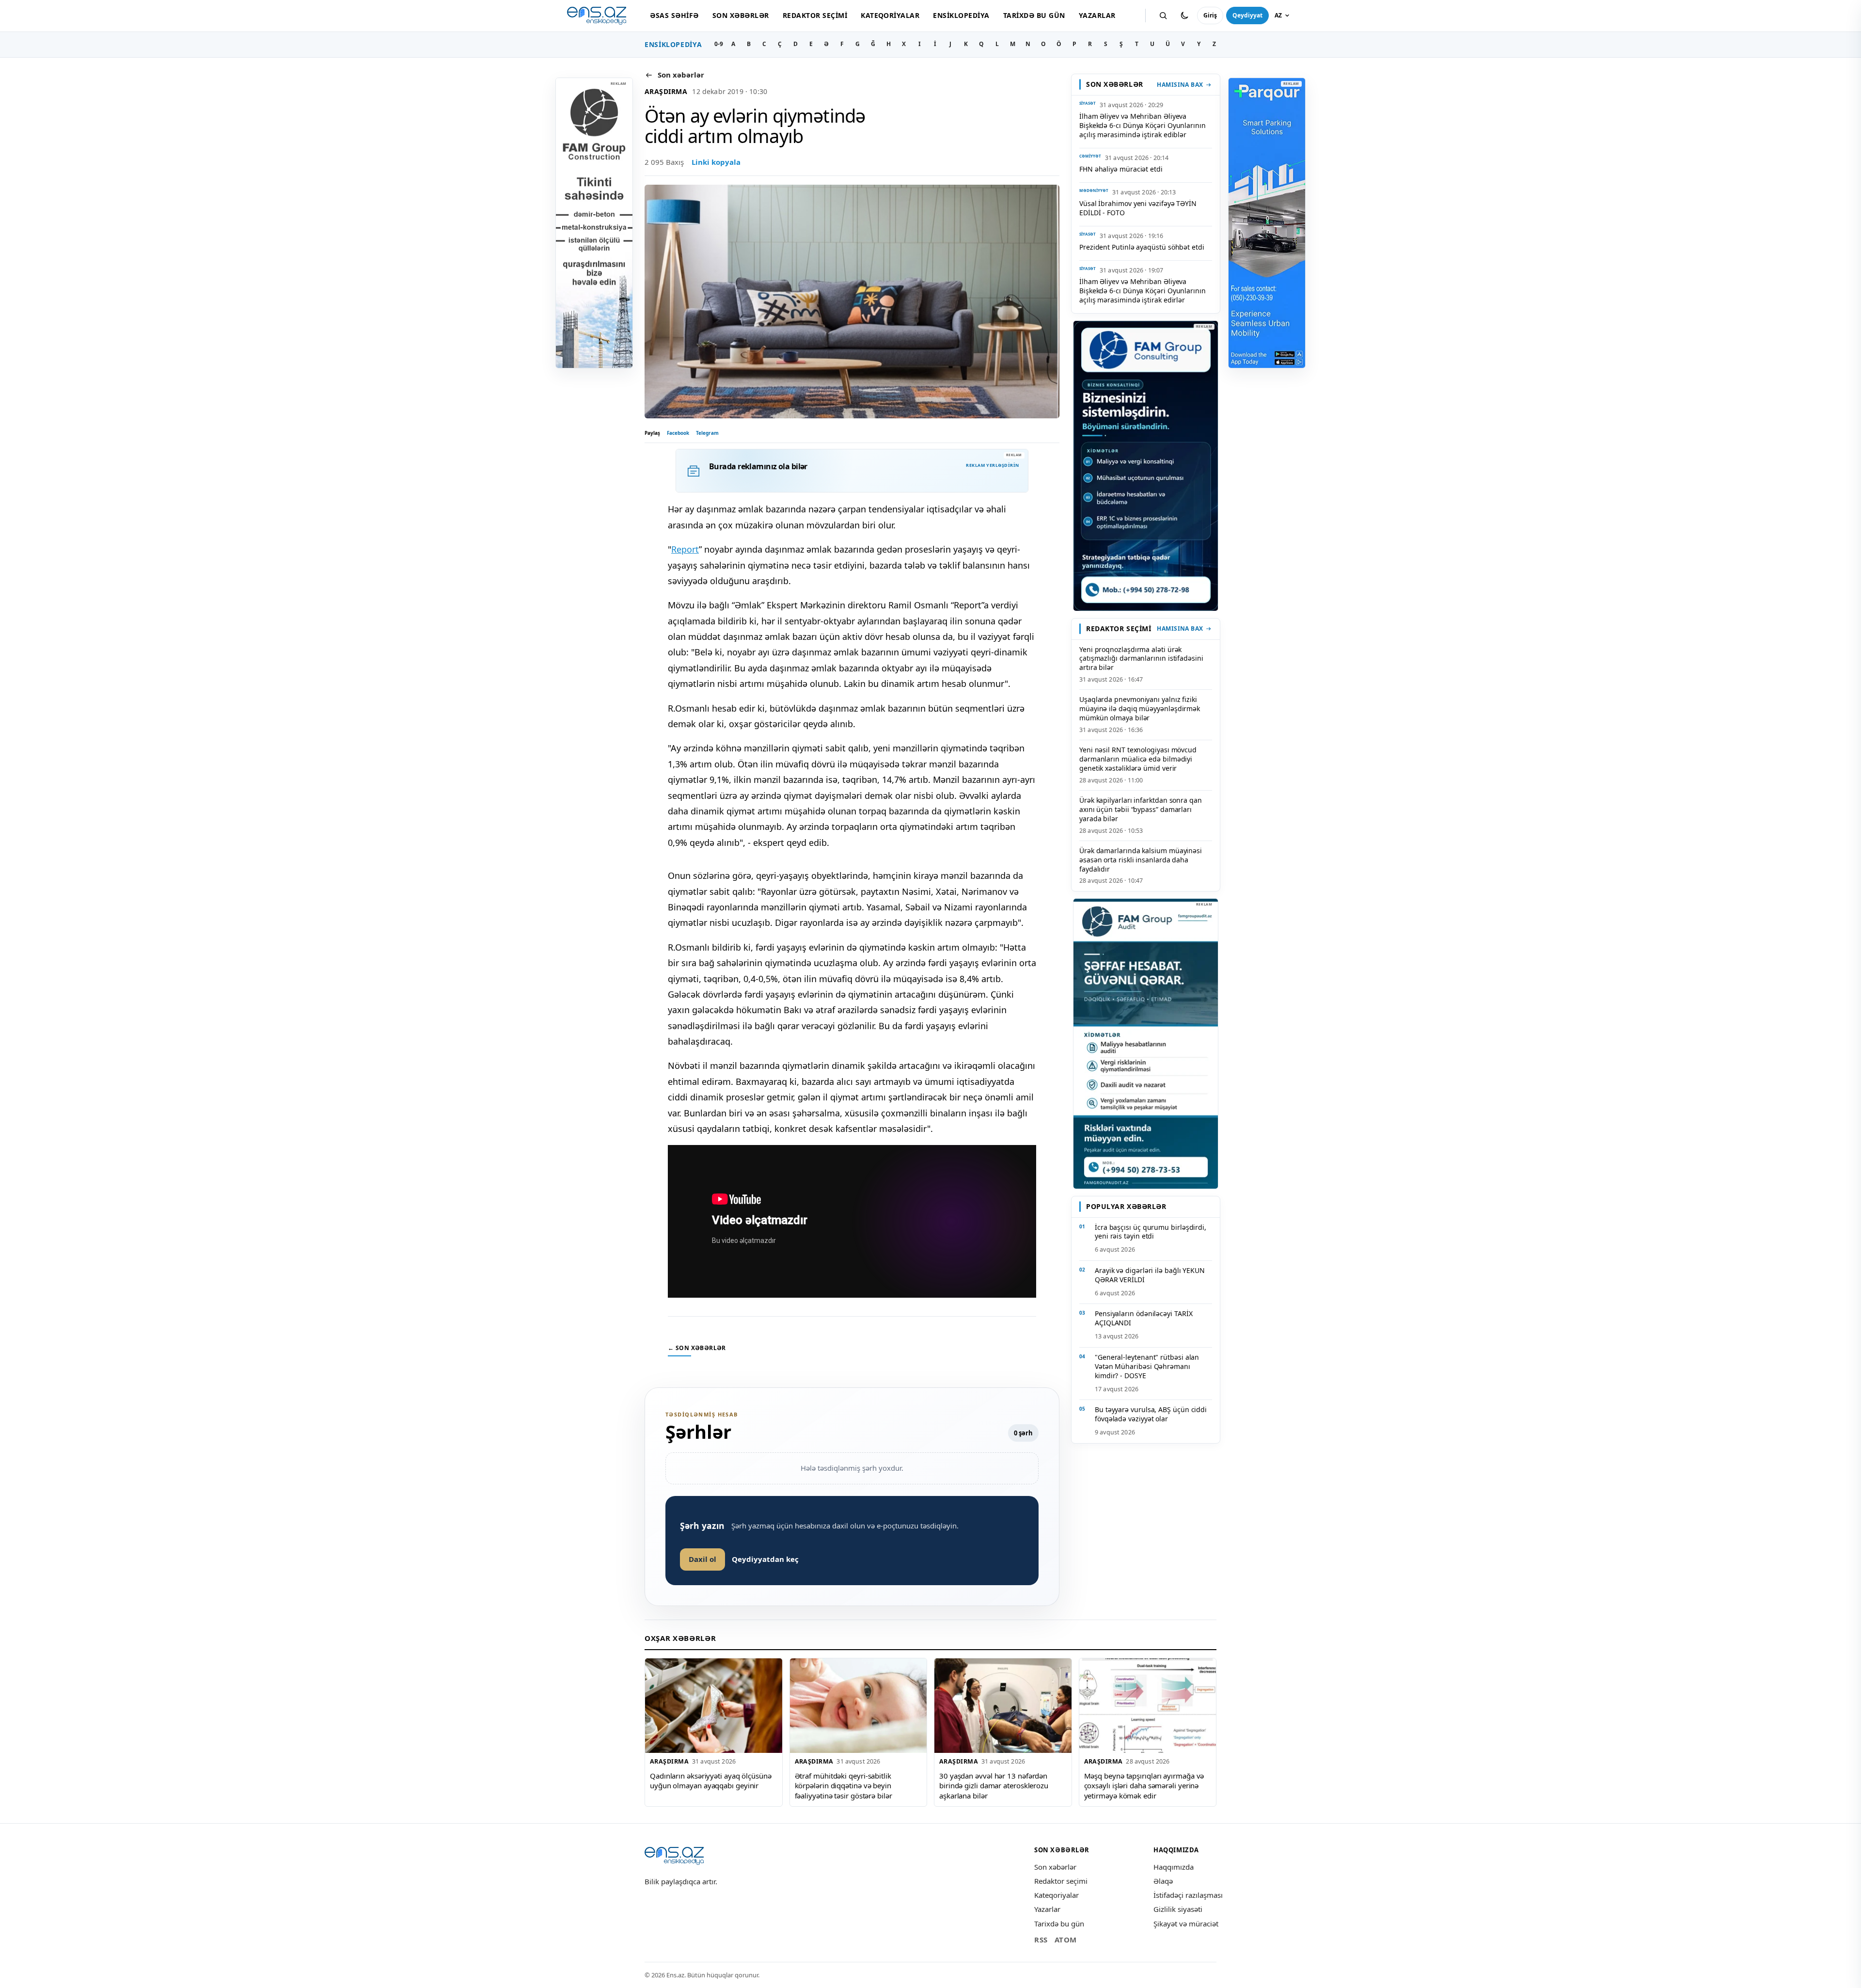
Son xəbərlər (741, 15)
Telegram (707, 433)
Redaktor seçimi (815, 15)
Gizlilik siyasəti (1178, 1909)
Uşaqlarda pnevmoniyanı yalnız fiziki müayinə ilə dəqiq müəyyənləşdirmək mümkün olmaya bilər (1140, 708)
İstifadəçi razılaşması (1188, 1895)
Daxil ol (702, 1559)
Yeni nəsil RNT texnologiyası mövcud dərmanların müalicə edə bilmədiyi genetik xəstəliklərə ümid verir (1138, 759)
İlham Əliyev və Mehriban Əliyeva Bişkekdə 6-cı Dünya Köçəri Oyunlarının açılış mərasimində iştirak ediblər (1143, 125)
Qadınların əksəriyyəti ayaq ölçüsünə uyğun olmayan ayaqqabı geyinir (711, 1781)
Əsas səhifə (674, 15)
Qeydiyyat (1247, 15)
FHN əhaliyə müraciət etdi (1121, 169)
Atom (1066, 1940)
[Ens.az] (597, 16)
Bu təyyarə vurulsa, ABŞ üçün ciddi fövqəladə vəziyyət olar (1151, 1414)
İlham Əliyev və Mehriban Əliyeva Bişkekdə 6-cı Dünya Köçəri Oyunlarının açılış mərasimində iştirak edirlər (1143, 291)
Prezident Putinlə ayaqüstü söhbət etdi (1142, 247)
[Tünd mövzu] (1184, 16)
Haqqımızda (1174, 1867)
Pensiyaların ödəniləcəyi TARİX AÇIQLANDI (1143, 1318)
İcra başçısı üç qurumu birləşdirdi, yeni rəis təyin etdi (1151, 1232)
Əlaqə (1163, 1881)
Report (685, 549)
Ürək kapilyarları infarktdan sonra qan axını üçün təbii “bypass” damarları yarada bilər (1141, 809)
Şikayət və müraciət (1186, 1924)
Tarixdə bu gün (1034, 15)
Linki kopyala (716, 162)
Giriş (1210, 15)
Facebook (678, 433)
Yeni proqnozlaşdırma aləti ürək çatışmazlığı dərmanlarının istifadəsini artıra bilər (1141, 659)
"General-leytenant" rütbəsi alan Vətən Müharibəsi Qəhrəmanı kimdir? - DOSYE (1147, 1366)
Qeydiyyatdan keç (765, 1559)
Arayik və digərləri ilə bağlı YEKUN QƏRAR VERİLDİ (1150, 1275)
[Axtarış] (1163, 16)
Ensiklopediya (961, 15)
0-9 (719, 44)
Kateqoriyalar (890, 15)
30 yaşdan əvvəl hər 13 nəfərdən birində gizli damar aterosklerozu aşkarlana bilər (994, 1786)
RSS (1041, 1940)
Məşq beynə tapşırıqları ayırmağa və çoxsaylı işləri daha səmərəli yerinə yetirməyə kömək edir (1144, 1786)
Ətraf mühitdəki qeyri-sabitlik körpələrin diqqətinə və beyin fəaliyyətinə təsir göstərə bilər (844, 1786)
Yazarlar (1097, 15)
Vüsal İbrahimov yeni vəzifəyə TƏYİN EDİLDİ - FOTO (1138, 208)
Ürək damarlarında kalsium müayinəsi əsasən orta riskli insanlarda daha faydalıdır (1141, 860)
